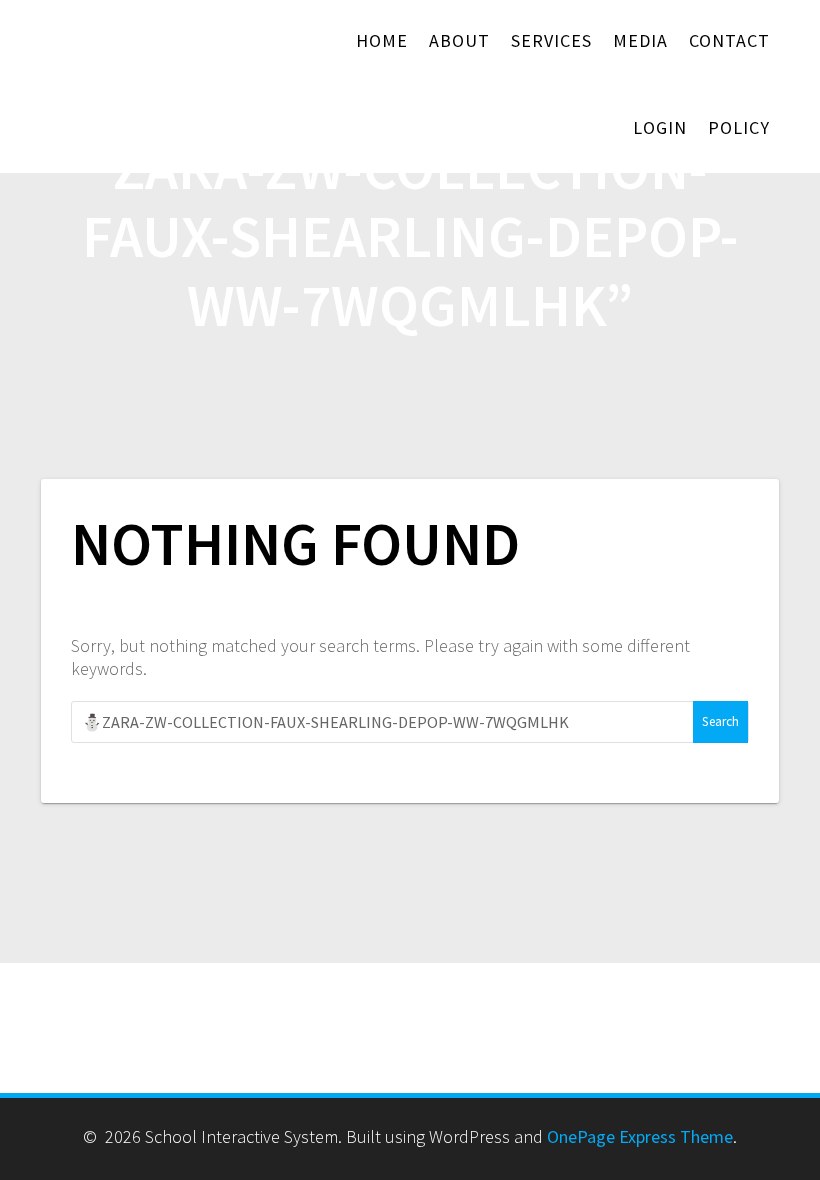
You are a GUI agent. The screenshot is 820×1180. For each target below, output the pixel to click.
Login (660, 127)
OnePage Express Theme (640, 1136)
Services (551, 40)
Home (382, 40)
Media (640, 40)
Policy (739, 127)
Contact (729, 40)
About (459, 40)
